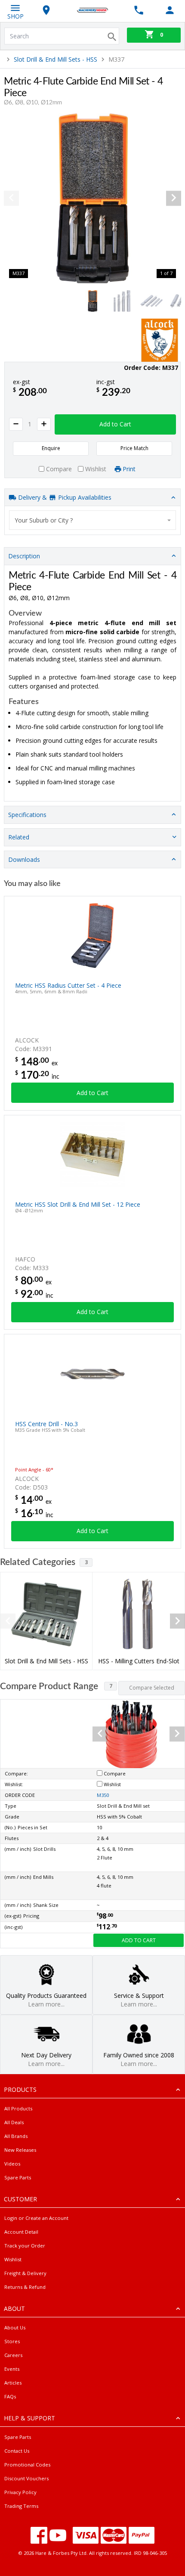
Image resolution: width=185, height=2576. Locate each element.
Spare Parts (18, 2177)
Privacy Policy (20, 2492)
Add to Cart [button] (115, 424)
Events (12, 2369)
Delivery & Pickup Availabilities (64, 497)
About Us (15, 2327)
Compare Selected (152, 1688)
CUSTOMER (20, 2199)
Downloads (24, 859)
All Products (18, 2108)
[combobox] (92, 520)
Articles (13, 2383)
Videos (12, 2164)
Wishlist (13, 2259)
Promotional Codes (27, 2465)
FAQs (10, 2396)
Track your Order (25, 2246)
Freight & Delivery (25, 2273)
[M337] (92, 198)
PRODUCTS (20, 2089)
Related (19, 837)
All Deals (14, 2122)
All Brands (16, 2136)
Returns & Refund (25, 2287)
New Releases (20, 2150)
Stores (12, 2341)
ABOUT (14, 2308)
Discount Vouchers (26, 2478)
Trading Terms (21, 2506)
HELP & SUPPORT (29, 2418)
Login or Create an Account (36, 2218)
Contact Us (17, 2451)
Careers (13, 2355)
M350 (103, 1795)
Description (24, 556)
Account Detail (21, 2232)
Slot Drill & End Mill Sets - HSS (55, 59)
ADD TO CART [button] (139, 1940)
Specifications (27, 815)
